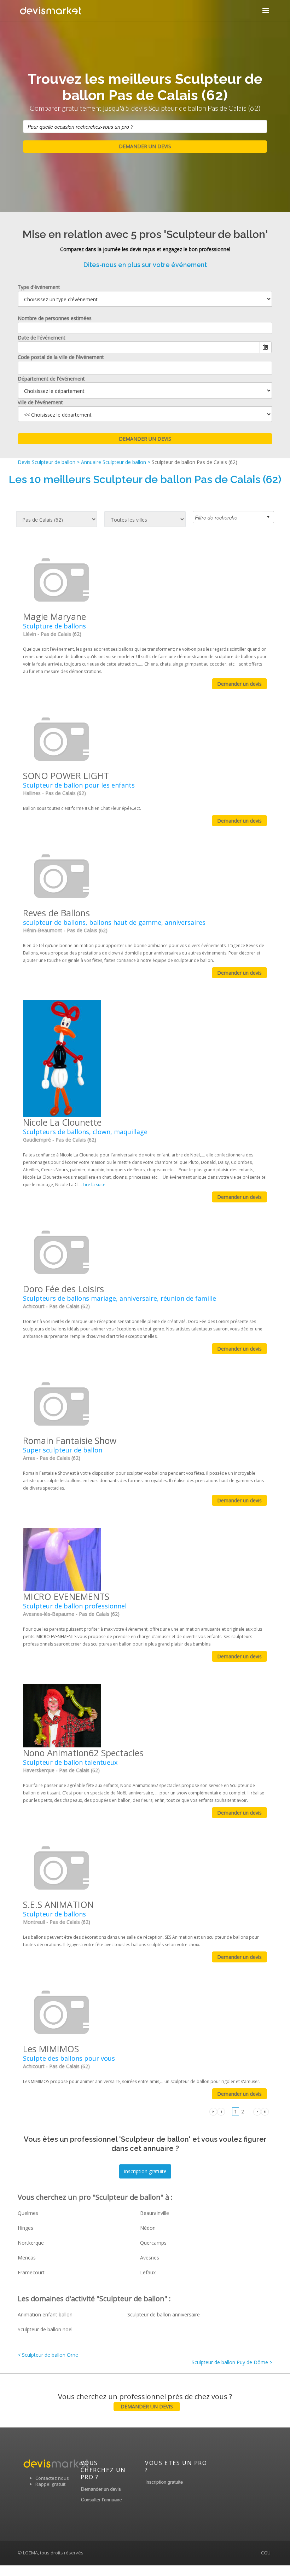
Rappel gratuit (50, 2484)
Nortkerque (31, 2243)
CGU (266, 2553)
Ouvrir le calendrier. (266, 347)
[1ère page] (213, 2111)
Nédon (148, 2228)
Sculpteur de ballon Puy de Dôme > (232, 2362)
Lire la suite (94, 1185)
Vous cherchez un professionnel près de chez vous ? (145, 2401)
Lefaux (148, 2272)
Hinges (25, 2228)
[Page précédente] (221, 2111)
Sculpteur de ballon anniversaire (164, 2314)
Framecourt (31, 2272)
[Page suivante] (257, 2111)
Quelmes (28, 2213)
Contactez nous (52, 2478)
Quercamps (153, 2243)
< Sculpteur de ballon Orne (48, 2355)
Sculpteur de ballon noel (45, 2329)
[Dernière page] (265, 2111)
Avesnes (150, 2258)
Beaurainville (155, 2213)
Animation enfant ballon (45, 2314)
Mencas (27, 2258)
